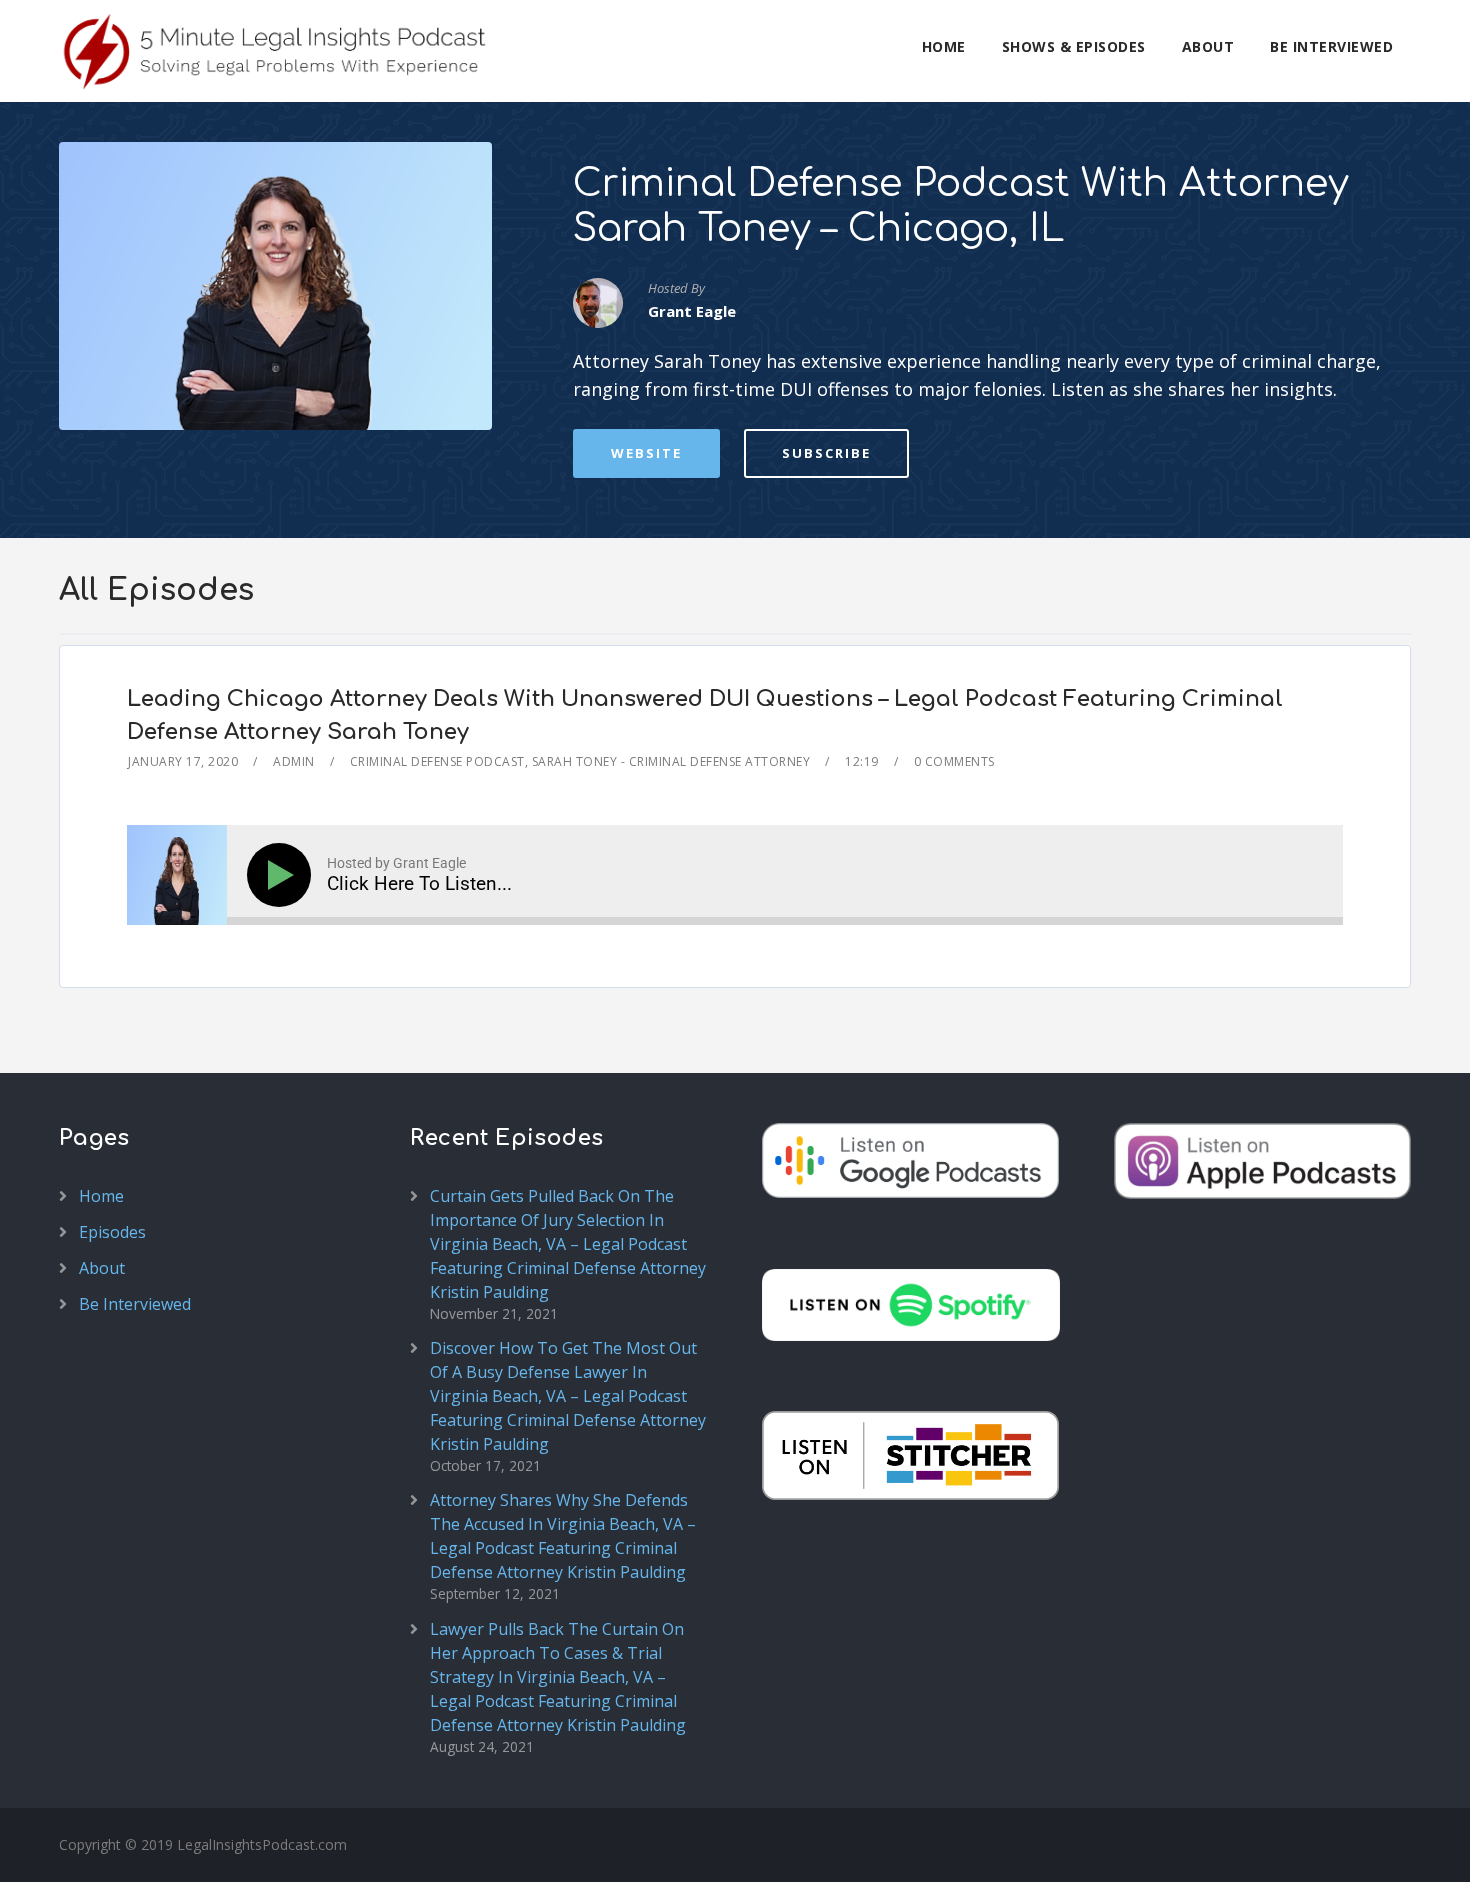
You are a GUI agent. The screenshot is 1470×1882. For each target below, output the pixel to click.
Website (646, 453)
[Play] (283, 875)
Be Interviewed (1331, 46)
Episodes (112, 1232)
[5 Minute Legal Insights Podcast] (276, 51)
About (1208, 46)
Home (944, 46)
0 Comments (954, 761)
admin (294, 761)
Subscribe (826, 453)
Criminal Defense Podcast (437, 761)
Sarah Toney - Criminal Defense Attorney (671, 761)
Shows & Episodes (1074, 46)
